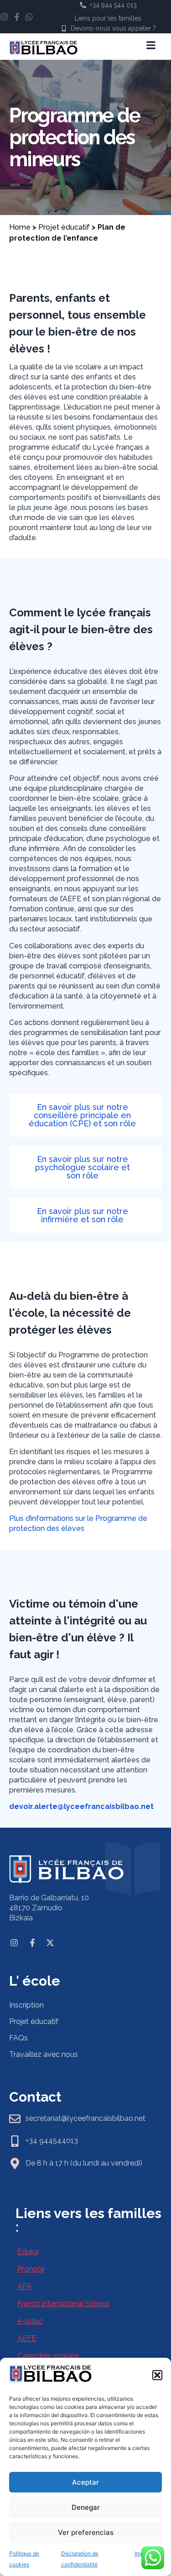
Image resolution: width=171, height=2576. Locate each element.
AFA (24, 2286)
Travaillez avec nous (44, 2054)
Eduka (28, 2252)
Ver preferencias (86, 2532)
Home (20, 227)
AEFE (27, 2338)
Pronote (31, 2269)
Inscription (26, 2005)
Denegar (86, 2507)
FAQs (18, 2038)
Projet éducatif (64, 227)
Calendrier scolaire (48, 2356)
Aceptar (85, 2482)
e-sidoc (30, 2321)
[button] (157, 2375)
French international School (63, 2304)
